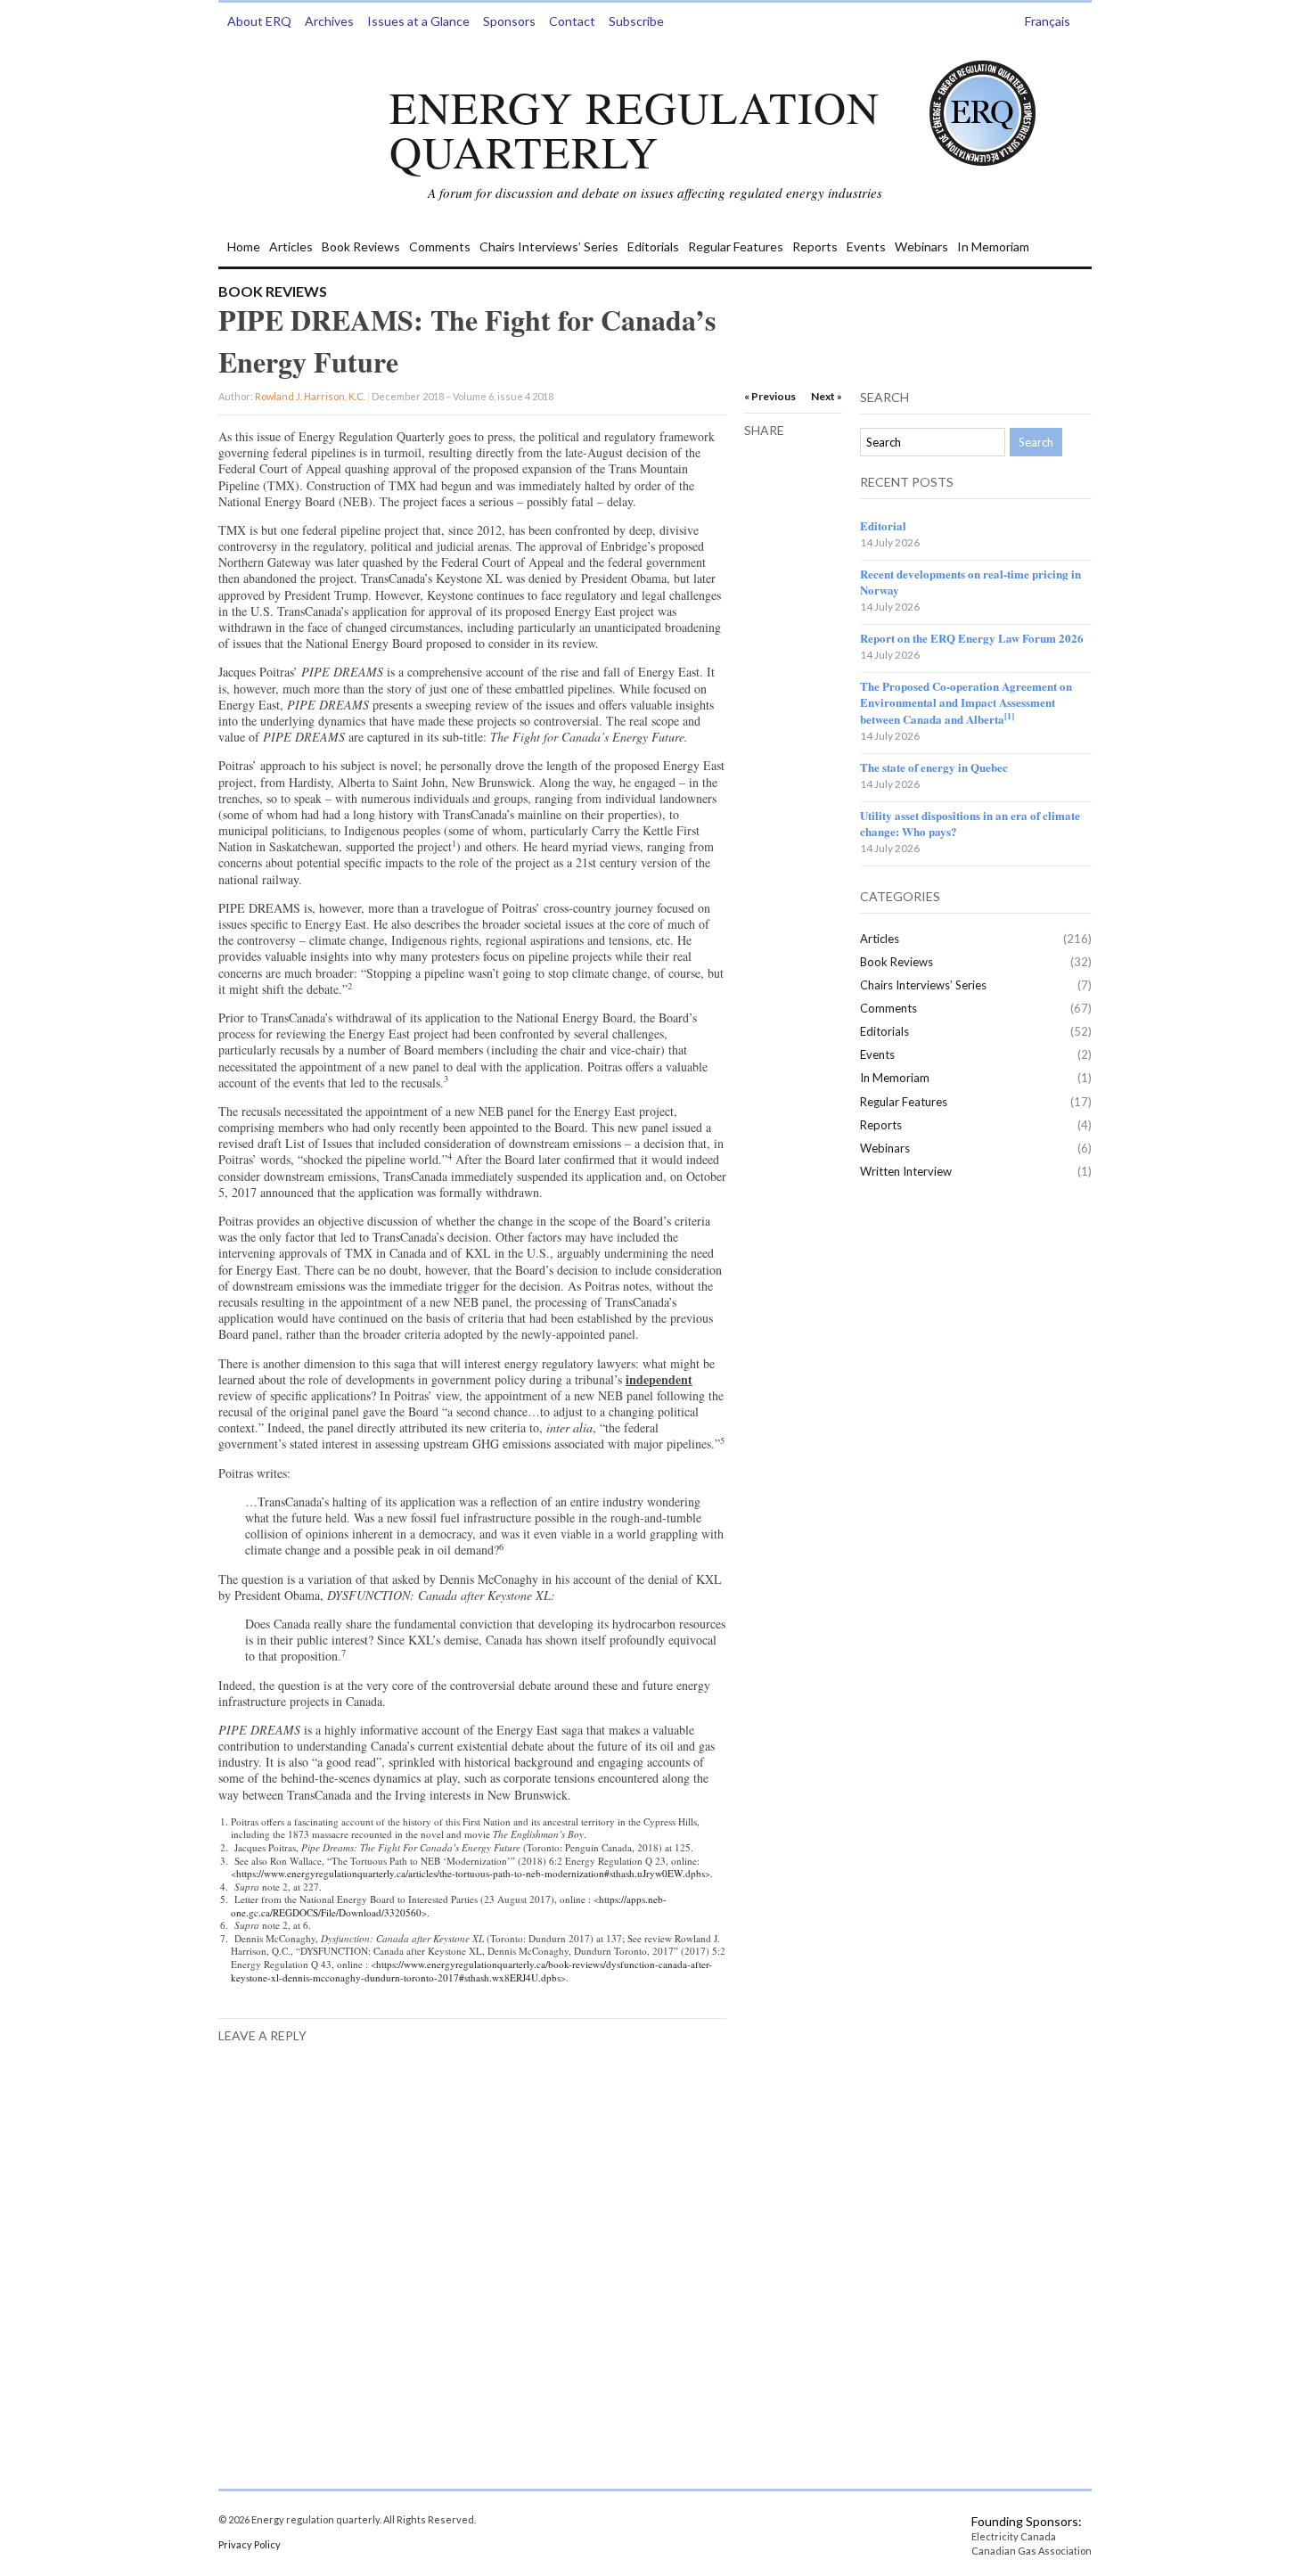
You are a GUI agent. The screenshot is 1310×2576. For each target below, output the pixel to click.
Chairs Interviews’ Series (549, 246)
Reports (815, 246)
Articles (291, 246)
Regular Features (736, 246)
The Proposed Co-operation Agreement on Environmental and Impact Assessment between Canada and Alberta (966, 702)
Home (244, 246)
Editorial (883, 525)
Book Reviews (361, 246)
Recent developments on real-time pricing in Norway (970, 582)
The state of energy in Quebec (934, 767)
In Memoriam (993, 246)
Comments (440, 246)
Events (866, 246)
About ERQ (259, 21)
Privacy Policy (250, 2544)
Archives (329, 21)
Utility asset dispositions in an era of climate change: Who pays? (970, 823)
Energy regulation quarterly (635, 129)
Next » (827, 396)
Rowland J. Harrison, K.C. (310, 396)
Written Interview (906, 1171)
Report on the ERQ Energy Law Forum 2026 (972, 638)
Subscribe (636, 21)
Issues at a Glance (418, 21)
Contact (572, 21)
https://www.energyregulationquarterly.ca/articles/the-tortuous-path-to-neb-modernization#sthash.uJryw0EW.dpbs (471, 1873)
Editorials (653, 246)
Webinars (921, 246)
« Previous (770, 396)
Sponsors (509, 21)
